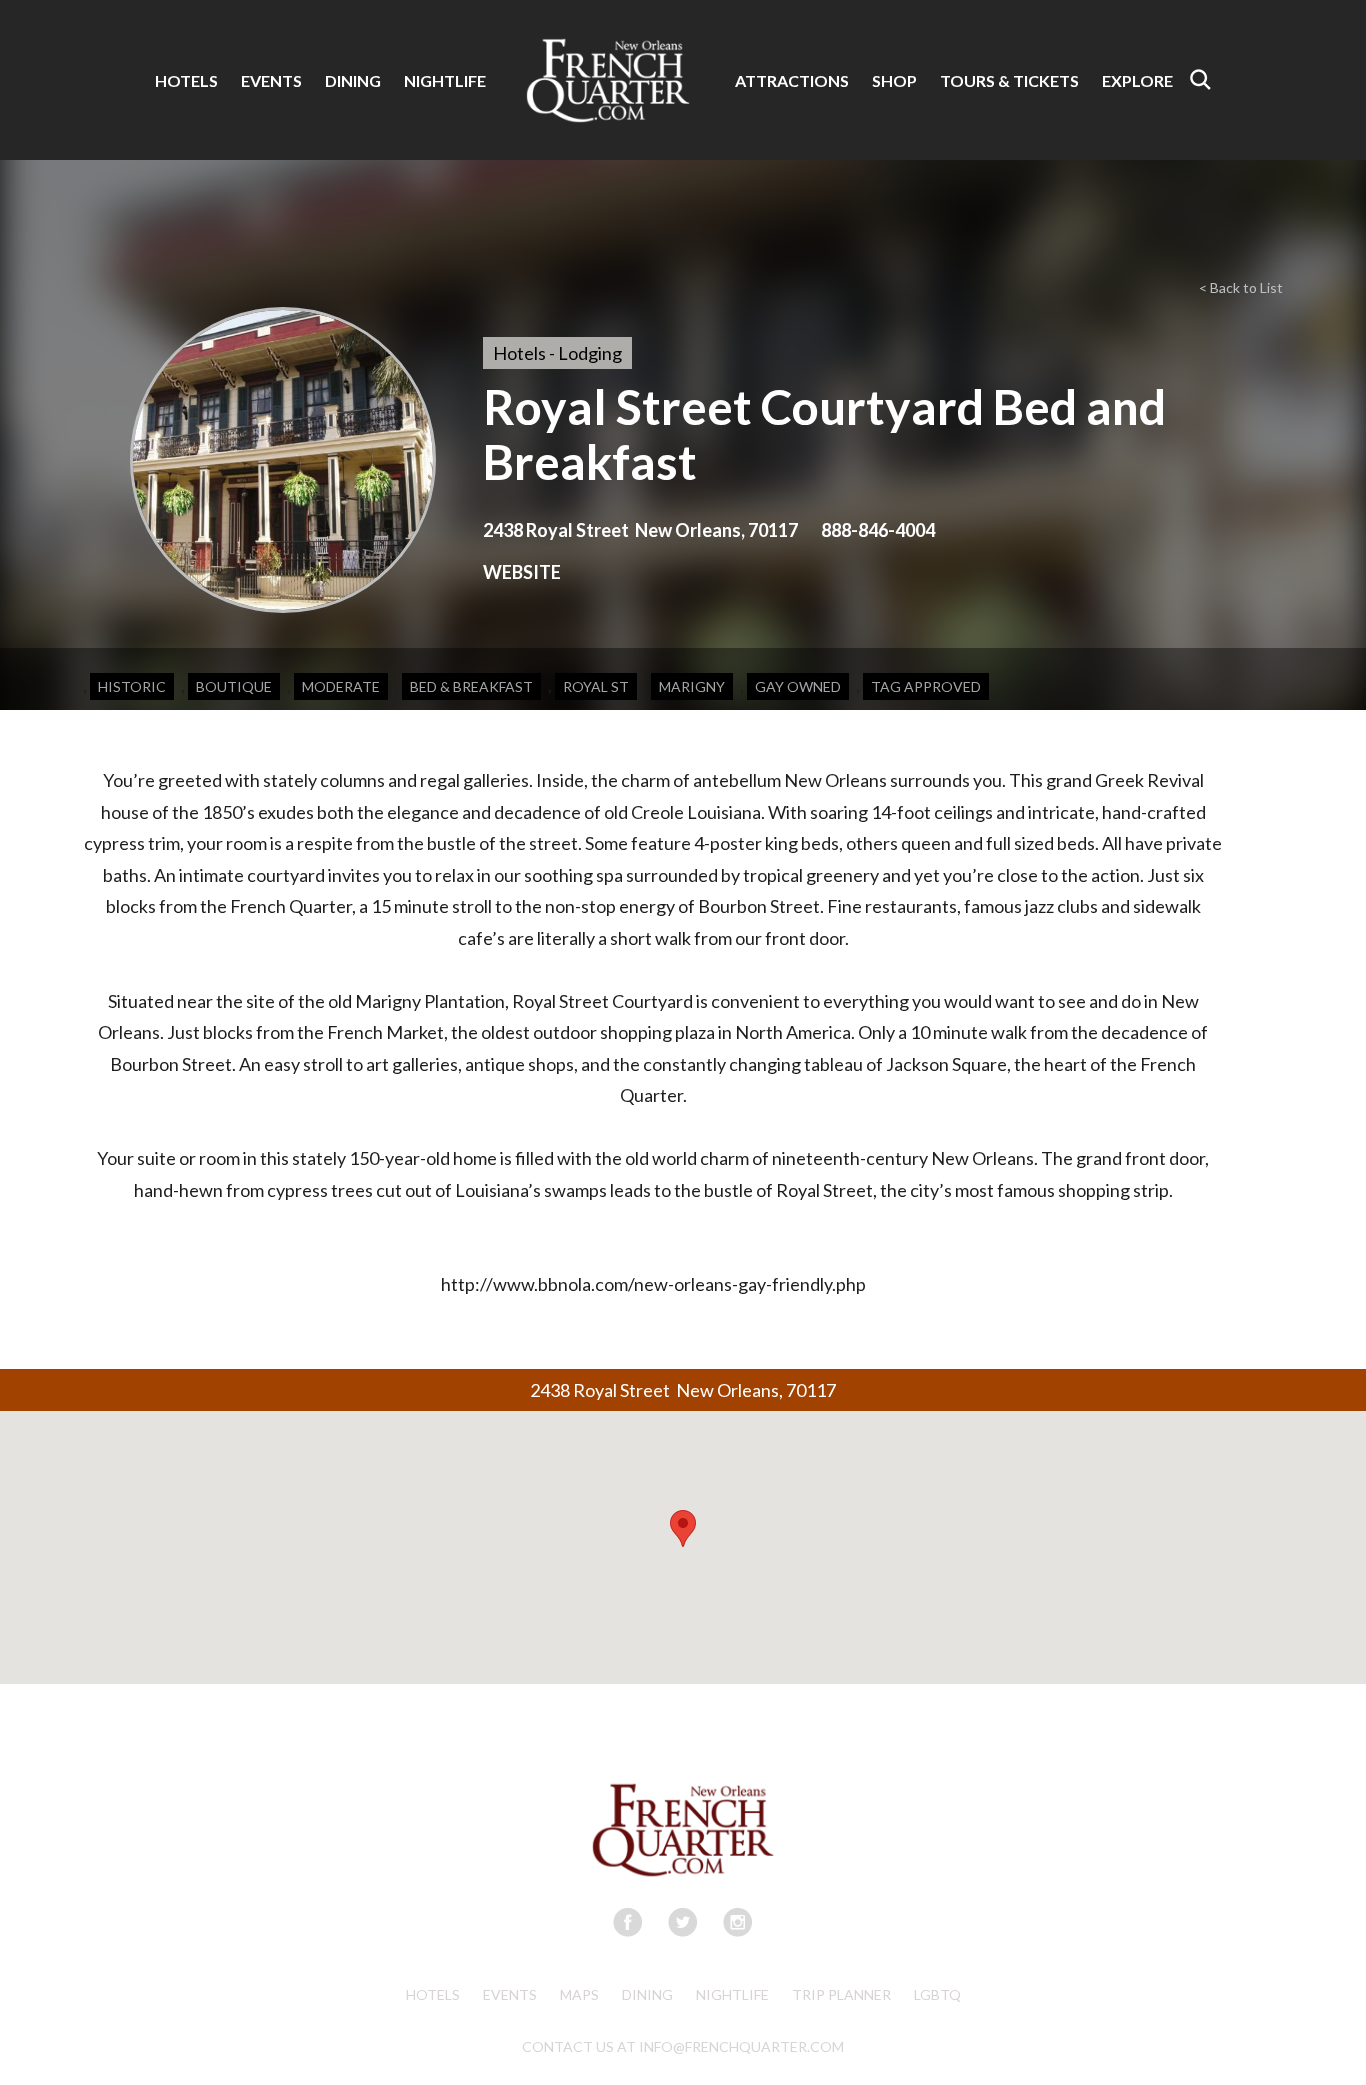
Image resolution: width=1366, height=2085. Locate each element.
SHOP (894, 80)
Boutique (234, 686)
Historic (132, 686)
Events (510, 1994)
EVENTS (271, 80)
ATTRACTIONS (792, 80)
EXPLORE (1137, 80)
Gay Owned (798, 686)
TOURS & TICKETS (1009, 80)
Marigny (692, 686)
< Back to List (1241, 287)
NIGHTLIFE (445, 80)
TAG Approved (926, 686)
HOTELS (186, 80)
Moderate (341, 686)
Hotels (433, 1994)
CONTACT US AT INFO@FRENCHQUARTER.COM (683, 2046)
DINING (353, 80)
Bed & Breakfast (471, 686)
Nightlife (732, 1994)
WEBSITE (522, 572)
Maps (579, 1994)
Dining (647, 1994)
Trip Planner (841, 1994)
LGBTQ (937, 1994)
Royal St (596, 686)
